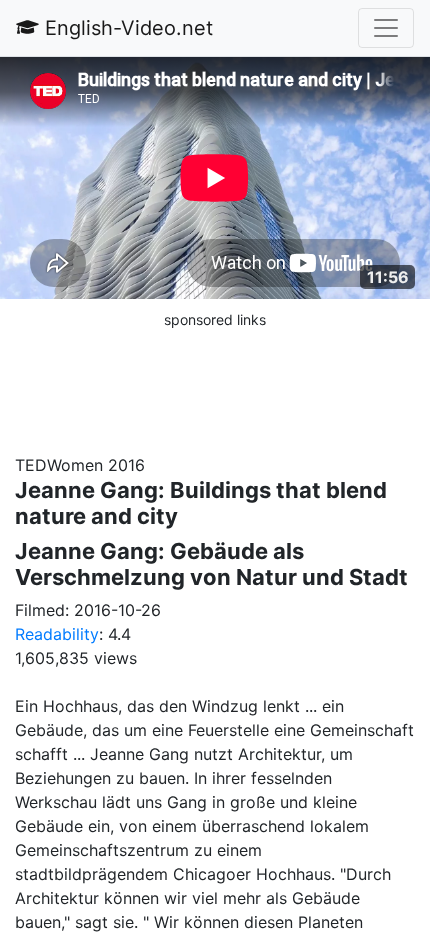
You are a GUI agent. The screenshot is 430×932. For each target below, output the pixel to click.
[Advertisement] (215, 381)
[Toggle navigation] (386, 28)
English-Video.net (126, 28)
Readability (57, 634)
